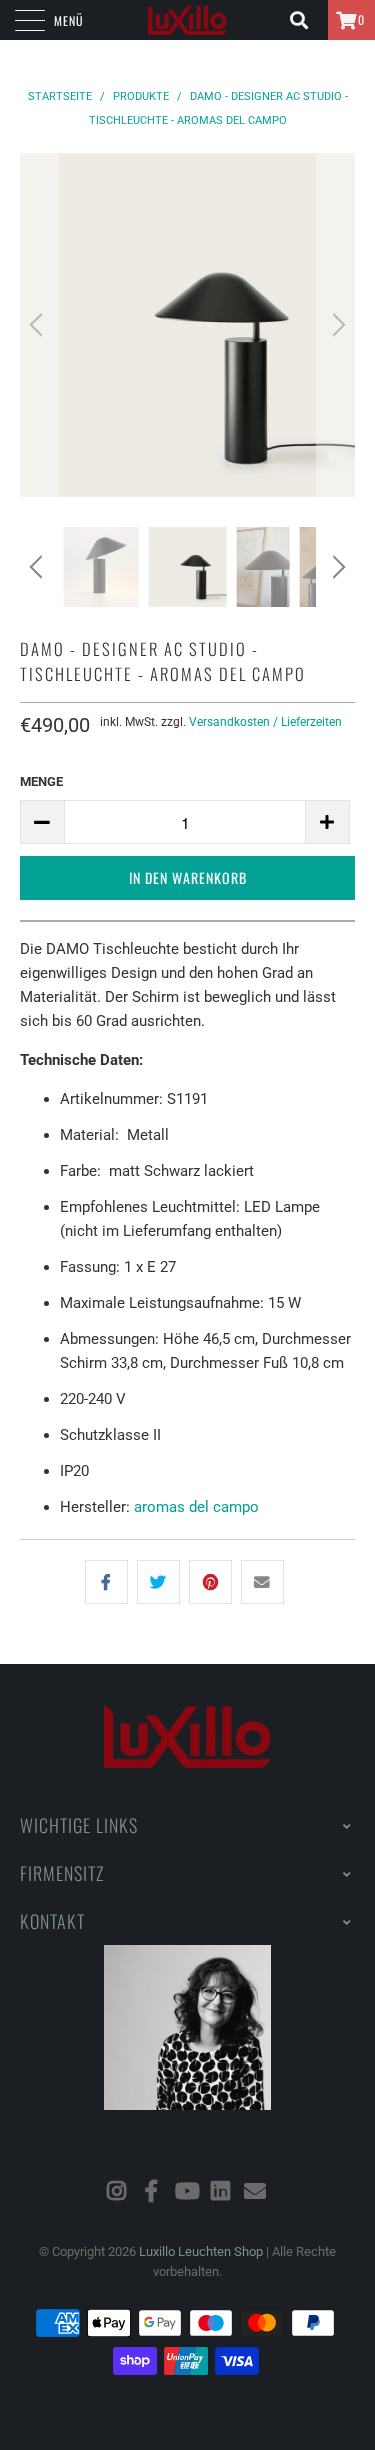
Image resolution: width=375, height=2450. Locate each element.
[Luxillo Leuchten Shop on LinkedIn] (221, 2191)
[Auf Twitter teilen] (158, 1582)
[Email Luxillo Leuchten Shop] (256, 2191)
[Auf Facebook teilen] (106, 1582)
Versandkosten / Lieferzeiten (265, 722)
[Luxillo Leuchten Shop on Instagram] (117, 2191)
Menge (41, 781)
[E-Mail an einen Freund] (262, 1582)
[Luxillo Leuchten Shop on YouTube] (187, 2191)
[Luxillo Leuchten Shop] (188, 20)
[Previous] (39, 325)
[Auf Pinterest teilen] (210, 1582)
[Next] (336, 325)
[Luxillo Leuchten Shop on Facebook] (152, 2191)
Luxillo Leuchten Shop (201, 2251)
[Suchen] (306, 20)
